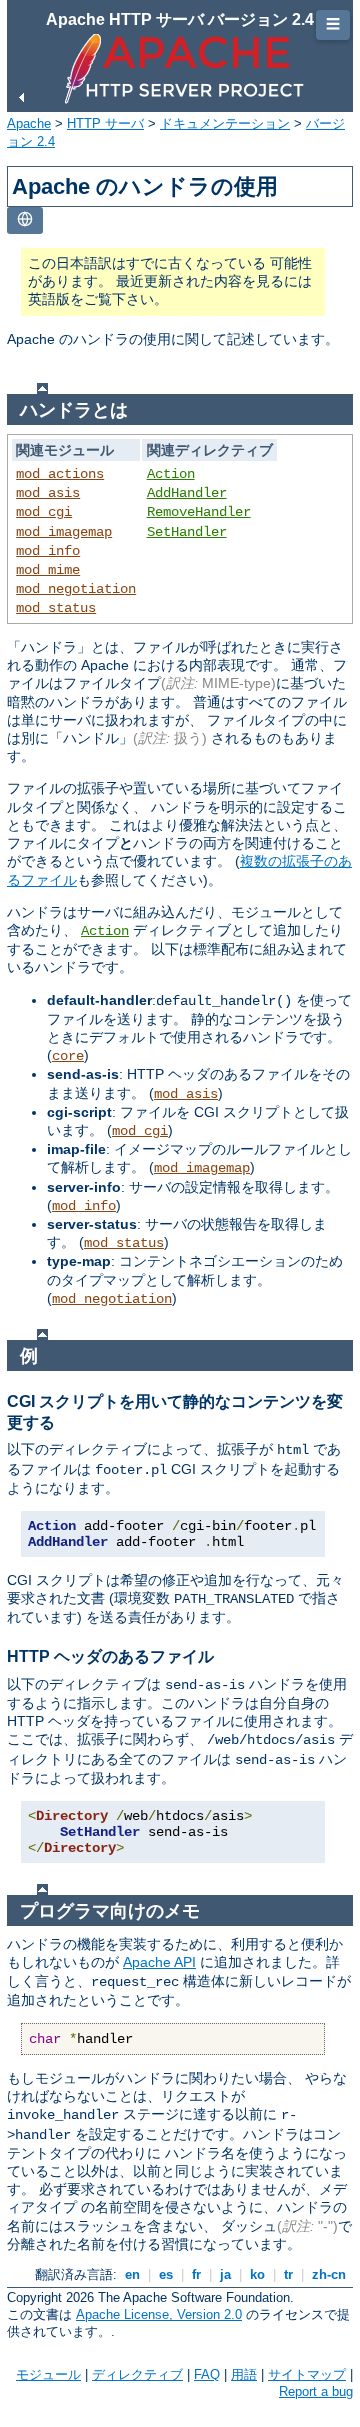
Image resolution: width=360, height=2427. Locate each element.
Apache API (159, 1962)
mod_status (56, 608)
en (132, 2274)
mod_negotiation (76, 589)
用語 (244, 2374)
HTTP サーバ (105, 123)
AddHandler (187, 493)
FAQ (207, 2374)
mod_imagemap (64, 532)
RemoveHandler (199, 512)
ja (225, 2274)
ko (257, 2274)
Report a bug (316, 2391)
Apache (29, 123)
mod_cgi (44, 512)
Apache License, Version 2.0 (159, 2314)
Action (171, 474)
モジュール (48, 2374)
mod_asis (48, 493)
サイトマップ (307, 2374)
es (166, 2274)
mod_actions (60, 474)
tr (288, 2274)
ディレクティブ (137, 2374)
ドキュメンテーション (225, 123)
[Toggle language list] (25, 220)
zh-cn (329, 2274)
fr (196, 2274)
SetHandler (187, 532)
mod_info (48, 551)
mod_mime (48, 570)
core (68, 1056)
